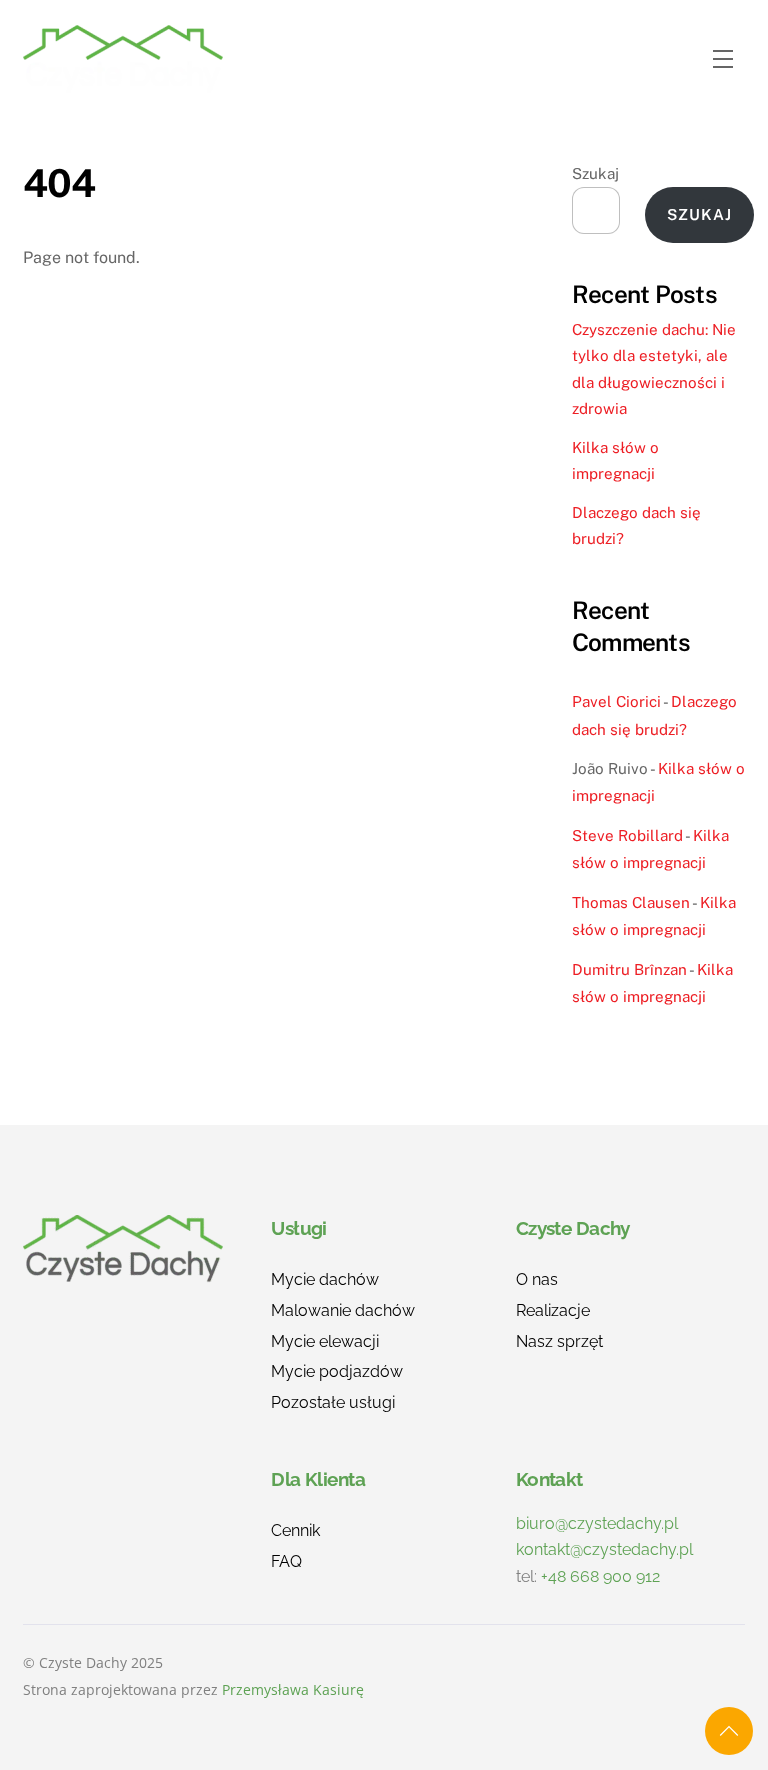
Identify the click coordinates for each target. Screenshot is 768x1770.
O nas (537, 1279)
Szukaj (595, 173)
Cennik (295, 1530)
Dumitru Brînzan (629, 969)
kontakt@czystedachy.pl (604, 1549)
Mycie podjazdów (337, 1371)
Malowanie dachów (343, 1310)
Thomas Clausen (631, 902)
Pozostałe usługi (333, 1402)
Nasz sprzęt (559, 1341)
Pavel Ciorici (616, 701)
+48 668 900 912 (600, 1576)
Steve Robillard (627, 835)
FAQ (286, 1561)
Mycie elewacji (325, 1341)
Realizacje (553, 1310)
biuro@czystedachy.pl (597, 1523)
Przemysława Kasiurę (293, 1689)
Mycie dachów (325, 1279)
